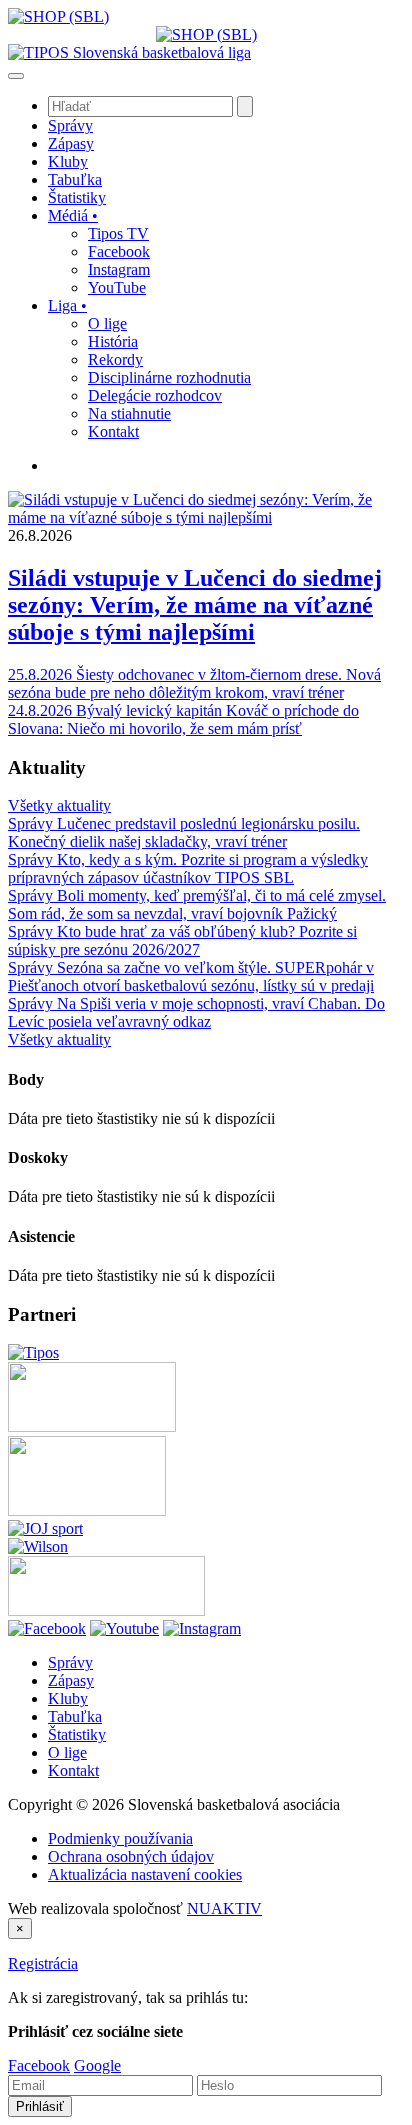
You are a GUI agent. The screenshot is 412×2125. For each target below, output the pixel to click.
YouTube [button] (117, 287)
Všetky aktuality (59, 805)
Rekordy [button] (115, 359)
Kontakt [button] (113, 431)
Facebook (39, 2065)
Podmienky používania (120, 1838)
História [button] (113, 341)
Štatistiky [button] (77, 197)
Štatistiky (77, 1734)
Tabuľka (75, 1716)
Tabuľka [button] (75, 179)
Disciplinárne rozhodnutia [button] (169, 377)
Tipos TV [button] (118, 233)
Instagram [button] (119, 269)
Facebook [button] (119, 251)
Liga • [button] (67, 305)
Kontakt (73, 1770)
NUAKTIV (224, 1908)
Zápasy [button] (71, 143)
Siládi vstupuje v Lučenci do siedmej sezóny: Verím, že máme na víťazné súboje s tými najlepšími (195, 605)
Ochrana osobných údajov (131, 1856)
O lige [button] (107, 323)
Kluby (68, 1698)
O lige (67, 1752)
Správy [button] (70, 125)
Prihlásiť (40, 2106)
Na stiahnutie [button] (129, 413)
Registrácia (43, 1963)
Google (97, 2065)
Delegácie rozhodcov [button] (155, 395)
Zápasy (71, 1680)
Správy (70, 1662)
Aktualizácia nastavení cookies (145, 1874)
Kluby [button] (68, 161)
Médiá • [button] (73, 215)
